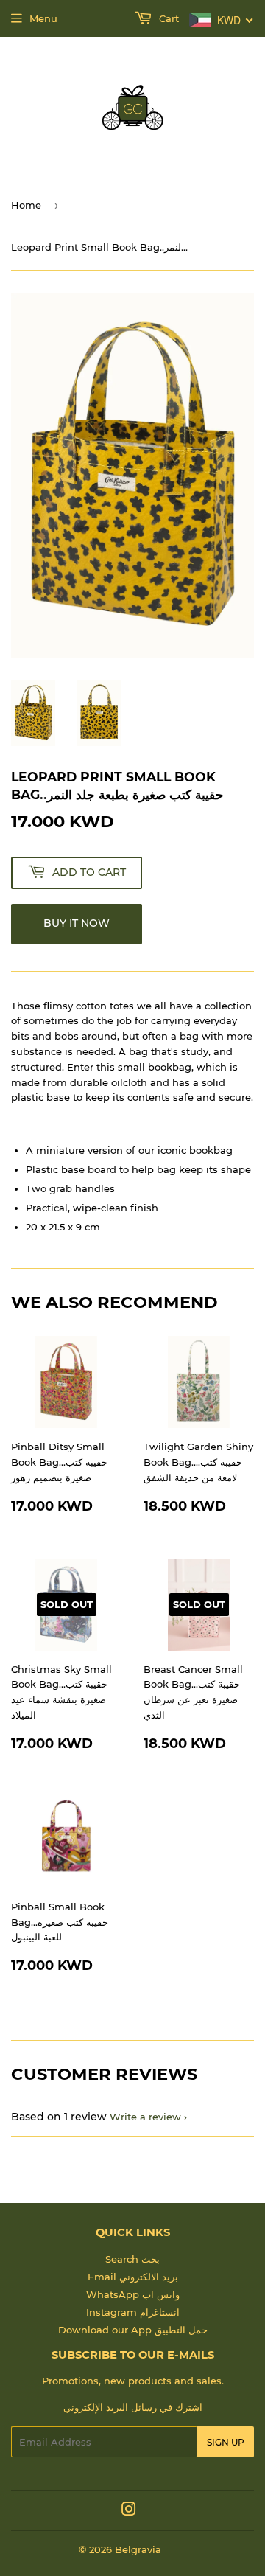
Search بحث (132, 2259)
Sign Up (226, 2442)
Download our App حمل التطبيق (133, 2330)
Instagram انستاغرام (133, 2312)
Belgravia (138, 2549)
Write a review (145, 2117)
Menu (43, 18)
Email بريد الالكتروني (133, 2277)
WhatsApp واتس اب (133, 2294)
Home (26, 205)
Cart (167, 18)
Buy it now (77, 923)
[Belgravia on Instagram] (129, 2511)
